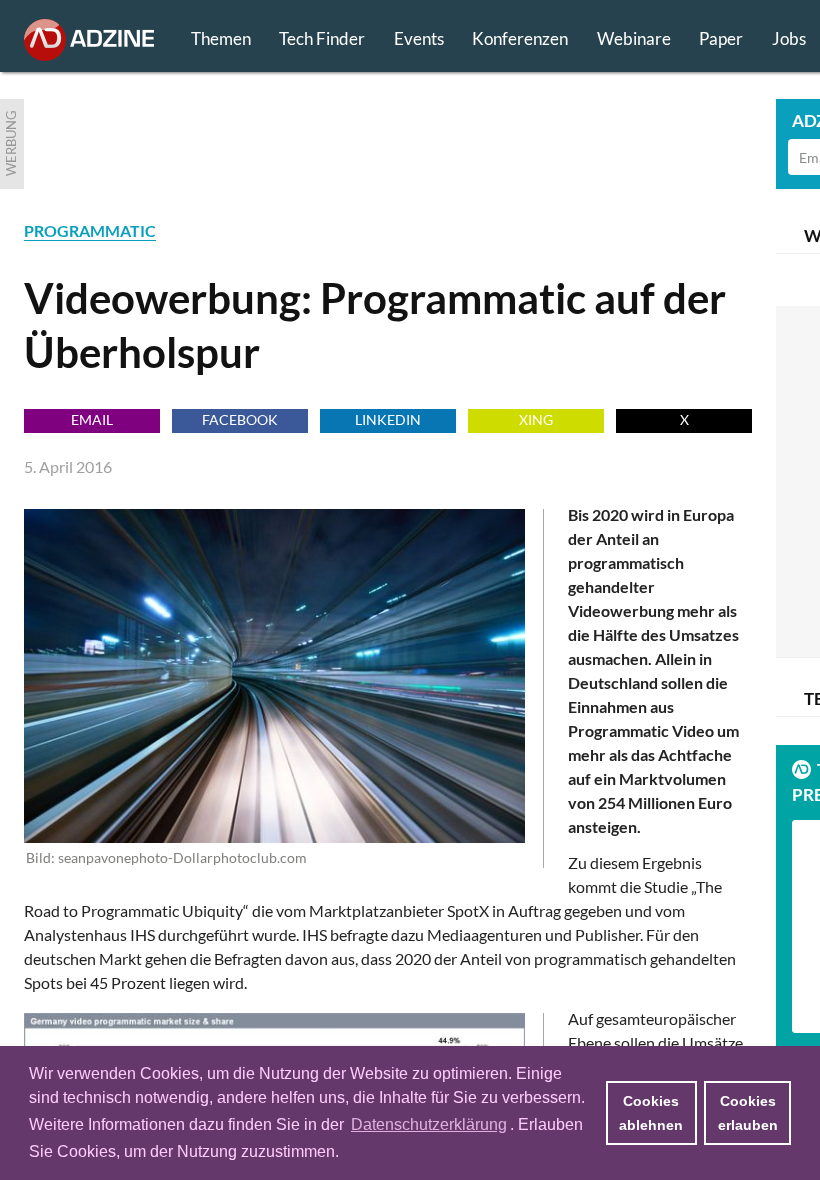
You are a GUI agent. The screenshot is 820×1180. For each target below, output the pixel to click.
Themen (221, 38)
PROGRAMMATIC (90, 230)
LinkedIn (388, 419)
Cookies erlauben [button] (748, 1113)
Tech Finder (322, 38)
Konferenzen (520, 38)
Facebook (240, 419)
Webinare (634, 38)
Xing (536, 419)
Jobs (789, 38)
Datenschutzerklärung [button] (429, 1124)
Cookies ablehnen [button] (651, 1113)
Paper (721, 38)
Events (419, 38)
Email (92, 419)
